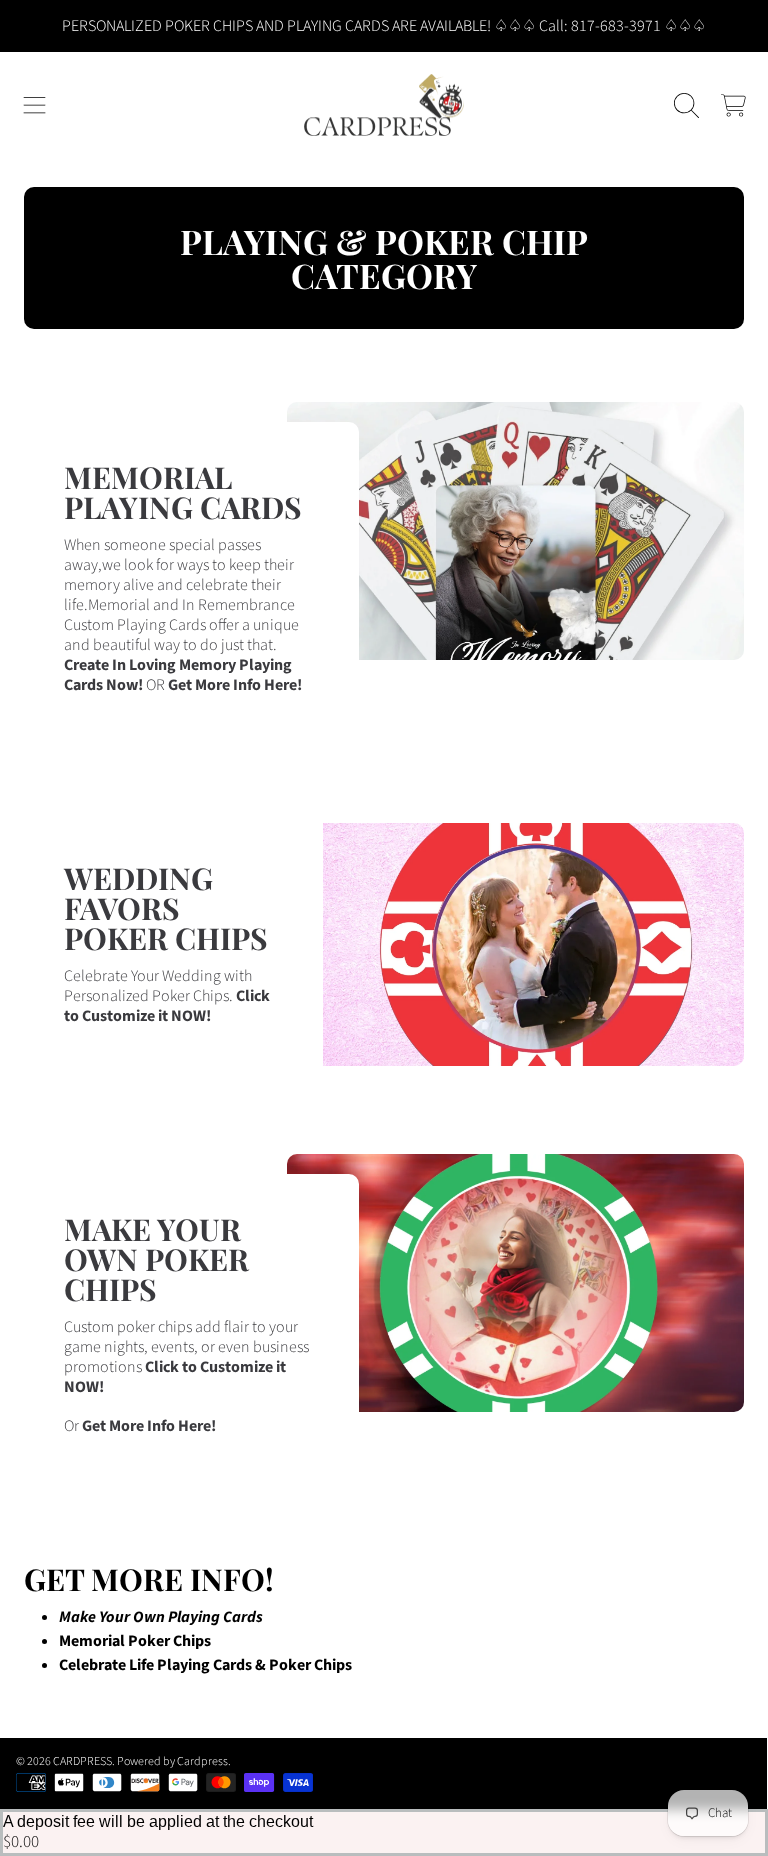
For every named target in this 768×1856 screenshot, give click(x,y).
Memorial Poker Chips (135, 1641)
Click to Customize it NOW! (167, 1006)
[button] (35, 105)
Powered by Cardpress (172, 1761)
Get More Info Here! (235, 685)
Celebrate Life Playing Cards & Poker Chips (205, 1665)
